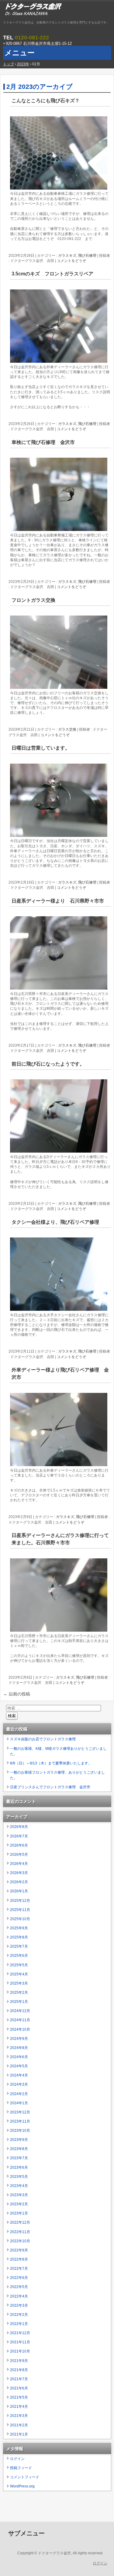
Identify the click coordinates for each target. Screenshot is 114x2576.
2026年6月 (19, 1845)
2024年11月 (20, 2020)
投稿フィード (21, 2468)
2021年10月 (20, 2351)
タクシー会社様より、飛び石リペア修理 (55, 1222)
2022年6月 (19, 2278)
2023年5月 (19, 2177)
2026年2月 (19, 1882)
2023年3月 (19, 2195)
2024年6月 (19, 2057)
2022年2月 (19, 2315)
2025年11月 (20, 1910)
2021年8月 (19, 2370)
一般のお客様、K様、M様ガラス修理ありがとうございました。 (58, 1751)
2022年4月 (19, 2296)
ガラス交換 (67, 729)
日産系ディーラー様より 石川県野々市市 (58, 901)
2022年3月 (19, 2305)
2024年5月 (19, 2066)
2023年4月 (19, 2186)
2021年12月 (20, 2333)
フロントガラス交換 (33, 600)
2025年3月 (19, 1983)
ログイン (17, 2459)
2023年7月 (19, 2158)
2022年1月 (19, 2324)
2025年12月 (20, 1901)
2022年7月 (19, 2269)
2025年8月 (19, 1937)
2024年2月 (19, 2094)
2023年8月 (19, 2149)
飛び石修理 (87, 256)
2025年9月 (19, 1928)
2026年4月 (19, 1864)
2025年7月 (19, 1946)
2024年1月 (19, 2103)
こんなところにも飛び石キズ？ (46, 101)
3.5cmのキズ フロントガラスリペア (52, 274)
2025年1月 (19, 2002)
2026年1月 (19, 1891)
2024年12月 (20, 2011)
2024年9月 (19, 2039)
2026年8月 (19, 1827)
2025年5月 (19, 1965)
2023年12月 (20, 2112)
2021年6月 (19, 2388)
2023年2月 (19, 2204)
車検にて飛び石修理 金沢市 (43, 442)
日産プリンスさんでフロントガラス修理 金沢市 (50, 1787)
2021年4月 (19, 2407)
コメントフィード (25, 2477)
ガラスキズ (67, 256)
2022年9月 (19, 2250)
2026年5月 (19, 1855)
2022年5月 (19, 2287)
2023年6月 (19, 2167)
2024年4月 (19, 2075)
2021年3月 (19, 2416)
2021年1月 (19, 2434)
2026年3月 (19, 1873)
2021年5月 (19, 2397)
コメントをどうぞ (71, 261)
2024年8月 (19, 2048)
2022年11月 (20, 2232)
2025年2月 (19, 1993)
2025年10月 (20, 1919)
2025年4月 (19, 1974)
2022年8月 (19, 2259)
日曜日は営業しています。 (41, 748)
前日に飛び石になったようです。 (48, 1064)
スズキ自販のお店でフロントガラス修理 (43, 1739)
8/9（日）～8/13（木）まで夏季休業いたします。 (51, 1763)
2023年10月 (20, 2131)
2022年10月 (20, 2241)
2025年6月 (19, 1956)
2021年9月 (19, 2361)
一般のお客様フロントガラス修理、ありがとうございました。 (57, 1775)
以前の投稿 (17, 1694)
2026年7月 (19, 1836)
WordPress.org (22, 2486)
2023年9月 (19, 2140)
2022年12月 (20, 2222)
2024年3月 (19, 2084)
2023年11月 (20, 2121)
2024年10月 (20, 2029)
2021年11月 (20, 2342)
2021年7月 (19, 2379)
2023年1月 (19, 2213)
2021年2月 (19, 2425)
